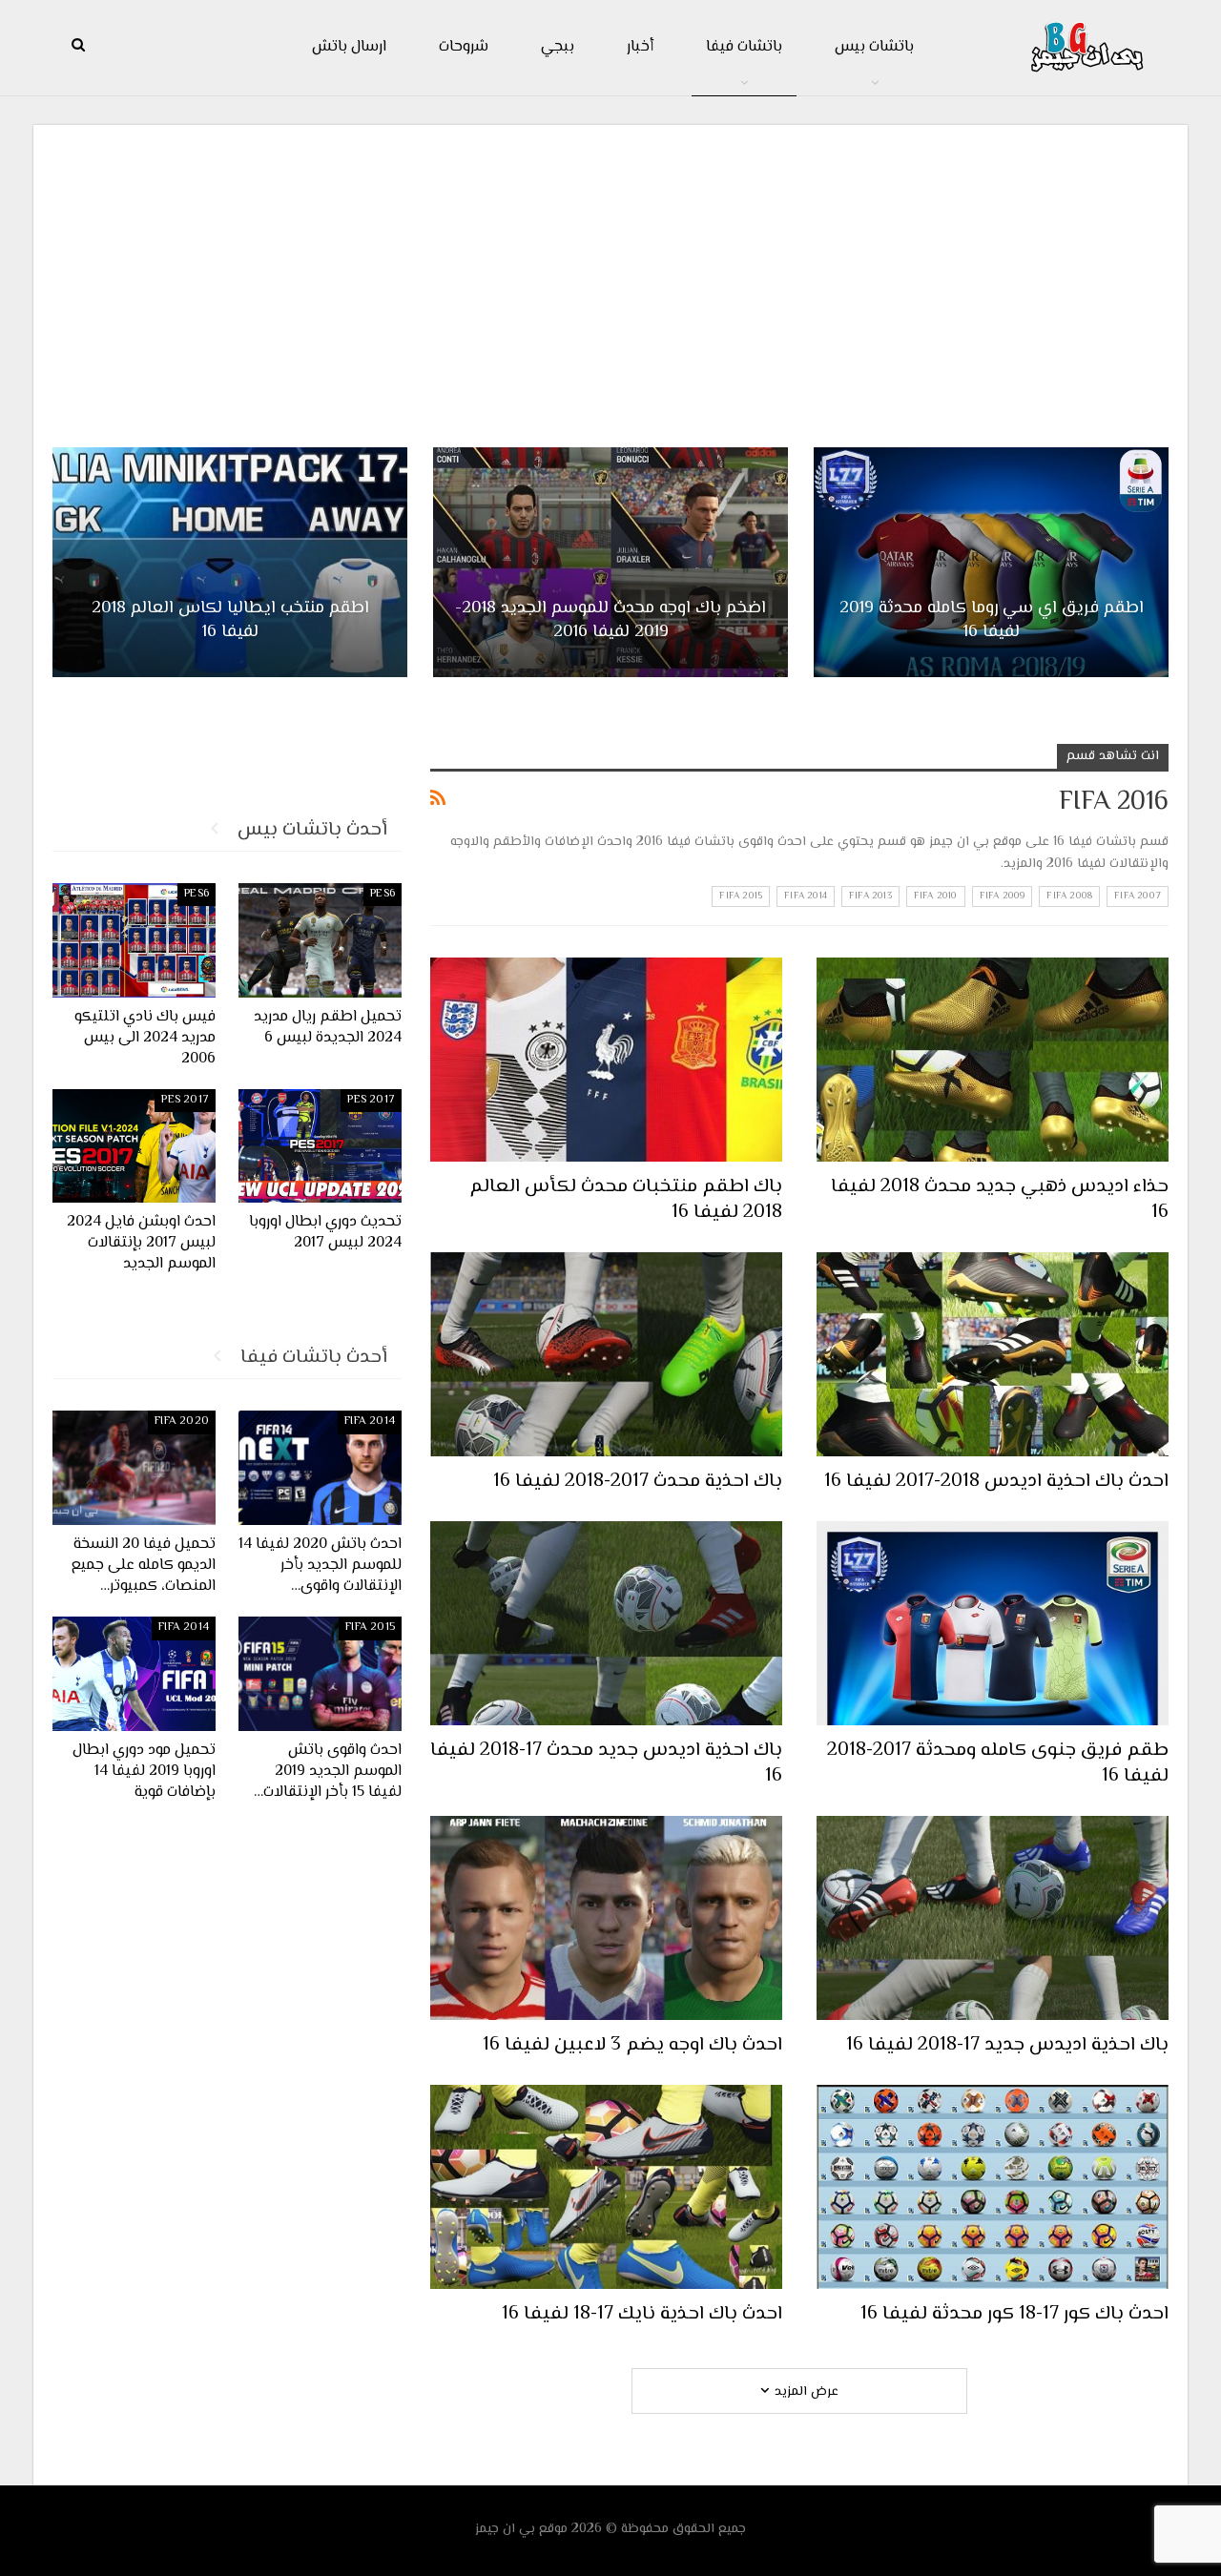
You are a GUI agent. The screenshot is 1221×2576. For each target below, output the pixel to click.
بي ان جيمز (505, 2529)
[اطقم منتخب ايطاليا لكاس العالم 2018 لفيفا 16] (230, 563)
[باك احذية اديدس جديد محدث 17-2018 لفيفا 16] (606, 1623)
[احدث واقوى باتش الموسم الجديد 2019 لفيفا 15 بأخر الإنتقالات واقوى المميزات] (320, 1674)
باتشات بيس (874, 47)
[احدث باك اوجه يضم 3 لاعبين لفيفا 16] (606, 1918)
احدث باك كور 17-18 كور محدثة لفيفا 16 (1014, 2314)
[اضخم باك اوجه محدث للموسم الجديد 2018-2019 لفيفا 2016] (610, 563)
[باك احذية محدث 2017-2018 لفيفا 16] (606, 1354)
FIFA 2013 (870, 896)
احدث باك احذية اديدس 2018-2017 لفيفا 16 (996, 1482)
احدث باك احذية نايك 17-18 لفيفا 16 (642, 2314)
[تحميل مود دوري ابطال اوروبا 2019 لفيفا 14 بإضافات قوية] (134, 1674)
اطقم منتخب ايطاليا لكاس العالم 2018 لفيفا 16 (230, 620)
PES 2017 (371, 1100)
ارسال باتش (349, 47)
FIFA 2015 (741, 896)
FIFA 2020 (182, 1422)
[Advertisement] (610, 278)
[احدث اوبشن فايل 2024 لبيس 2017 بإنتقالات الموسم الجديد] (134, 1146)
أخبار (640, 47)
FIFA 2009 (1003, 896)
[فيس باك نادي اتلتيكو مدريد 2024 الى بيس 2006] (134, 940)
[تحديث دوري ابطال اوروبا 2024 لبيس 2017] (320, 1146)
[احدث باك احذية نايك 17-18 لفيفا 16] (606, 2187)
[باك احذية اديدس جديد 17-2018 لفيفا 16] (993, 1918)
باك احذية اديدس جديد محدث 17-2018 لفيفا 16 (606, 1763)
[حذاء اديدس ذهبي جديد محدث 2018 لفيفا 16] (993, 1060)
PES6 (383, 894)
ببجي (558, 47)
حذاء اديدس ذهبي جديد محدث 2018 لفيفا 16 (1000, 1200)
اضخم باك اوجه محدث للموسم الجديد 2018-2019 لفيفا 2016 (610, 620)
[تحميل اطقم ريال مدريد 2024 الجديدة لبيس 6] (320, 940)
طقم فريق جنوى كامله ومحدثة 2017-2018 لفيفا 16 (998, 1763)
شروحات (464, 47)
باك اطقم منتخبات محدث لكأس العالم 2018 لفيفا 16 (626, 1200)
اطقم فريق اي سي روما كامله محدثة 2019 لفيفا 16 (992, 620)
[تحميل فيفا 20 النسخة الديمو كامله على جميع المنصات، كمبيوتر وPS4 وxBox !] (134, 1468)
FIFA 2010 (936, 896)
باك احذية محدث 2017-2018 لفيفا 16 (638, 1482)
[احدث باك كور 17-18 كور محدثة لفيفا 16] (993, 2187)
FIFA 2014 (806, 896)
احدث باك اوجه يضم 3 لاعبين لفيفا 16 (632, 2045)
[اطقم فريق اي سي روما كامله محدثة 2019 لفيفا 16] (991, 563)
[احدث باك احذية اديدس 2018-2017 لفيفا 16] (993, 1354)
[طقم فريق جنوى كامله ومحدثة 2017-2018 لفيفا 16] (993, 1623)
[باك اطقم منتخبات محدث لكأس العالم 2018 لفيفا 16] (606, 1060)
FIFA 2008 (1069, 896)
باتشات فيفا (744, 47)
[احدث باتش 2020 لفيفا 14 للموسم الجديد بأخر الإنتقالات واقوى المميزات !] (320, 1468)
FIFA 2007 (1138, 896)
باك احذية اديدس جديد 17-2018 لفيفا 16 (1007, 2045)
